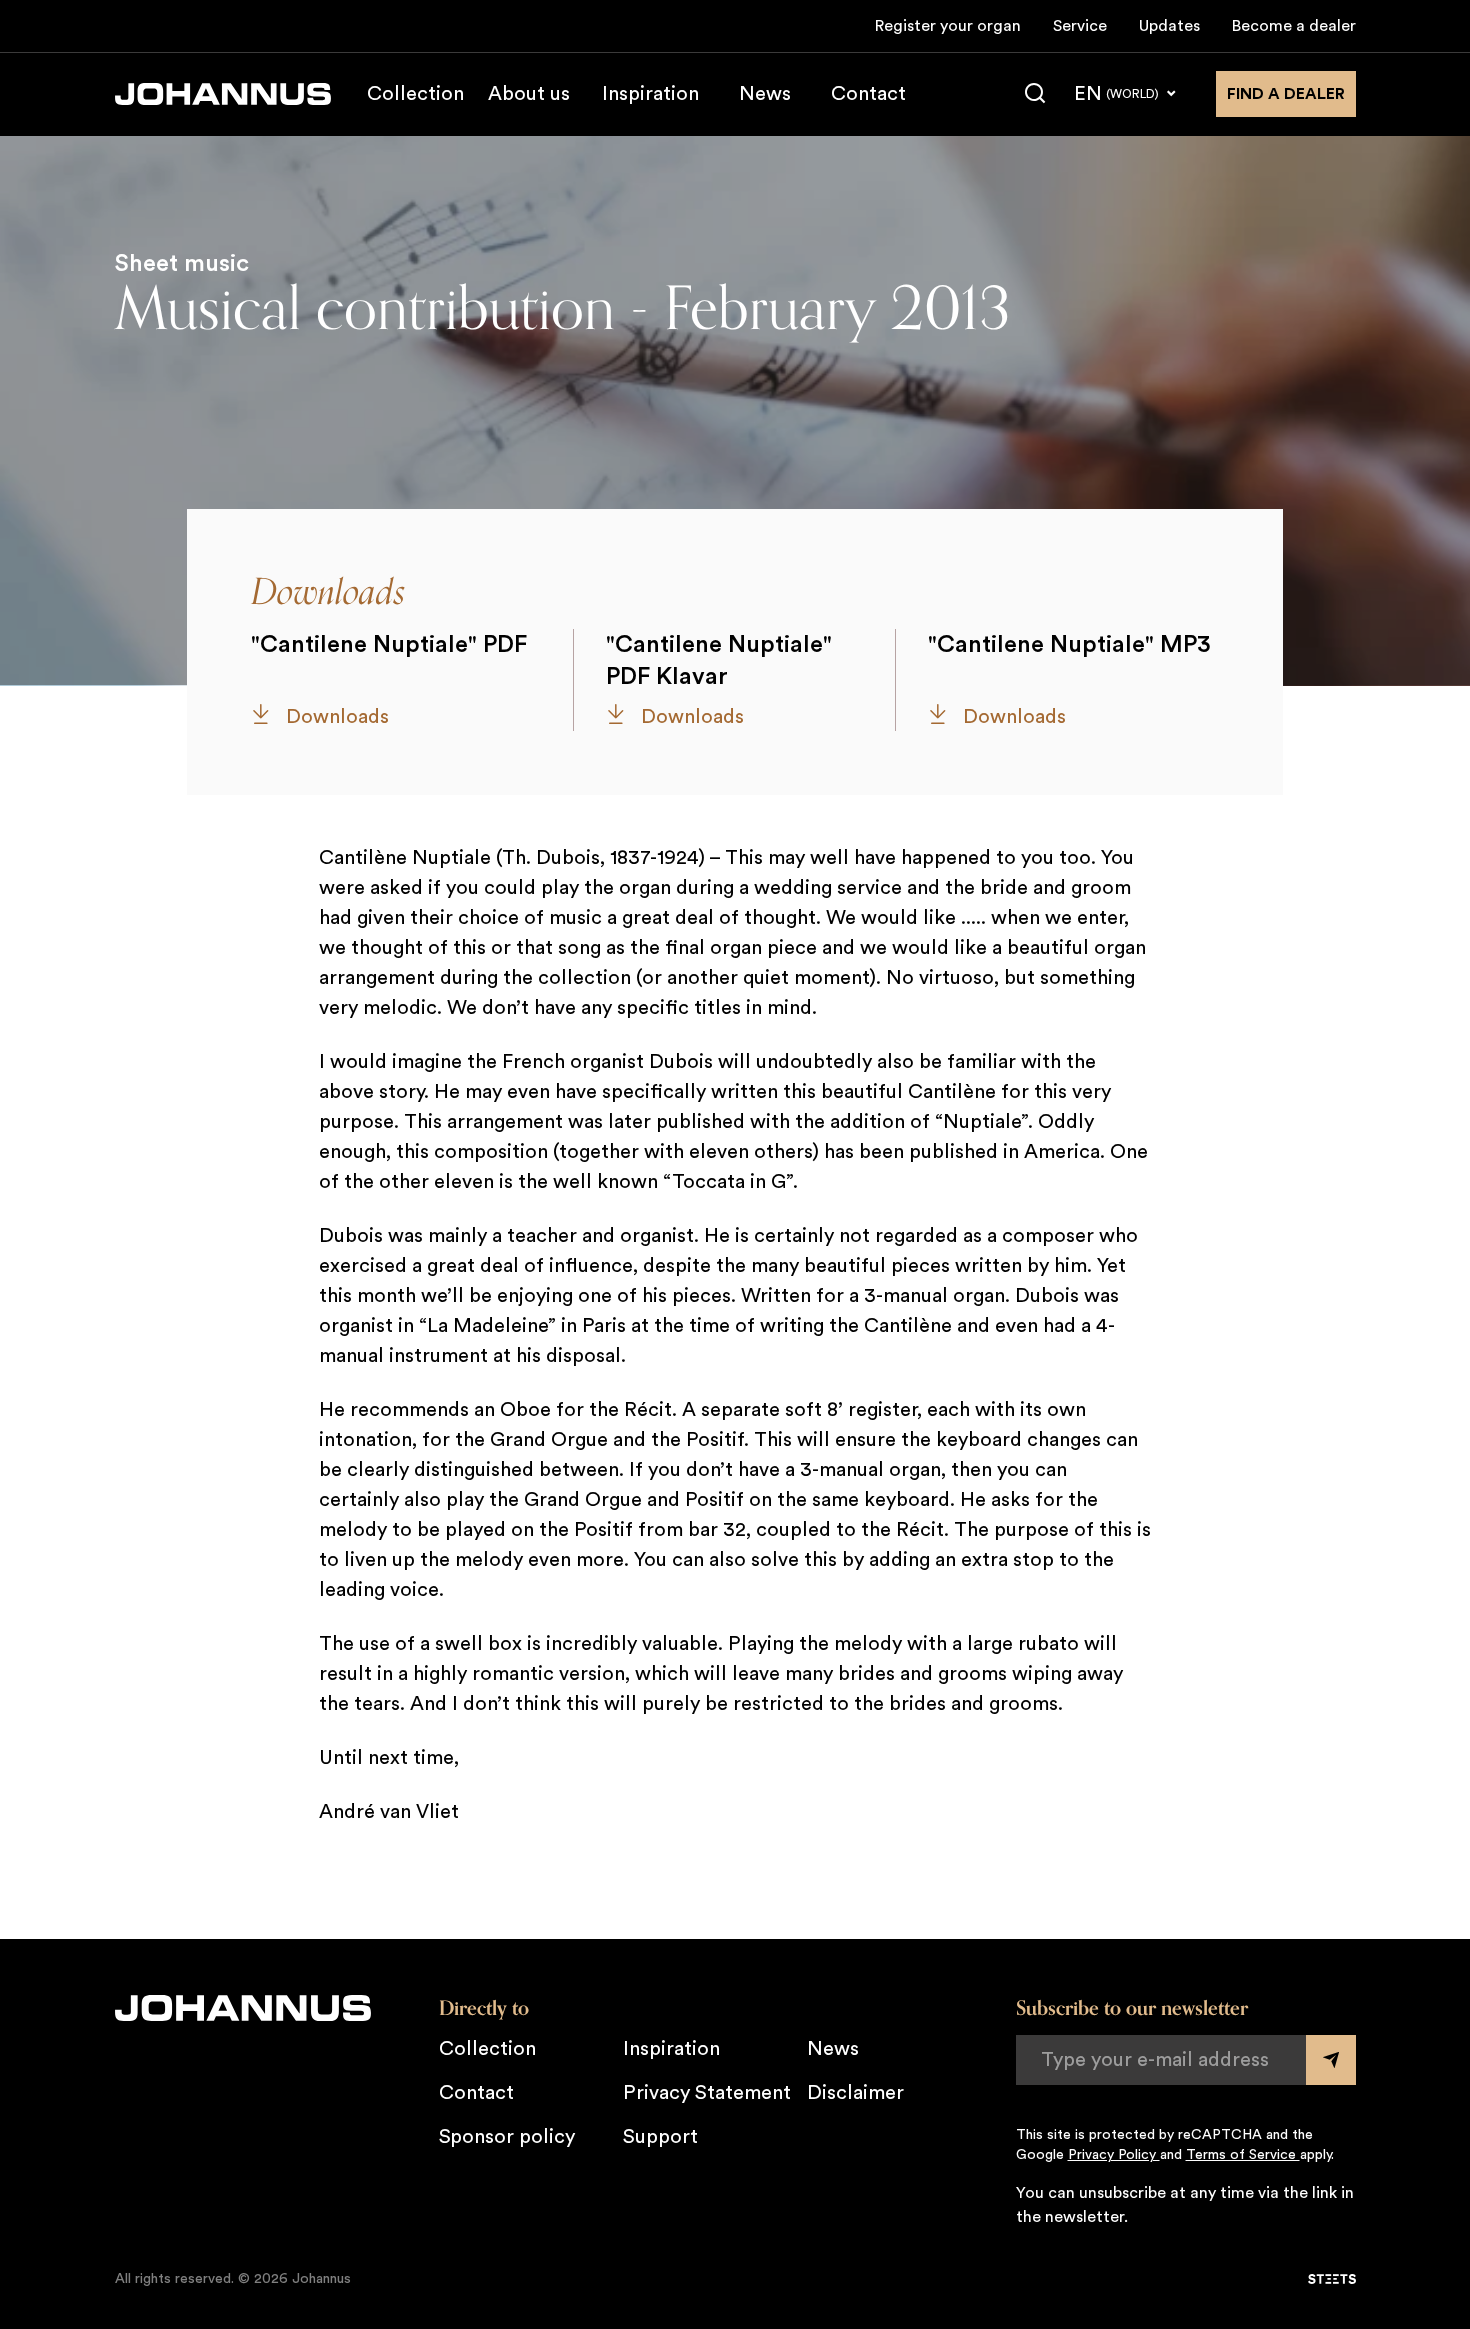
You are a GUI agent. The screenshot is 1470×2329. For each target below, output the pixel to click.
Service (1080, 26)
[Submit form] (1331, 2060)
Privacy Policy (1114, 2155)
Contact (868, 94)
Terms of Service (1243, 2155)
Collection (415, 94)
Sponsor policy (507, 2137)
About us (529, 94)
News (765, 94)
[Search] (1035, 94)
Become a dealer (1294, 26)
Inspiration (650, 94)
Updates (1169, 26)
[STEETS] (1332, 2279)
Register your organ (948, 26)
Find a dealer (1286, 94)
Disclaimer (855, 2093)
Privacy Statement (707, 2093)
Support (660, 2137)
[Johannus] (223, 94)
